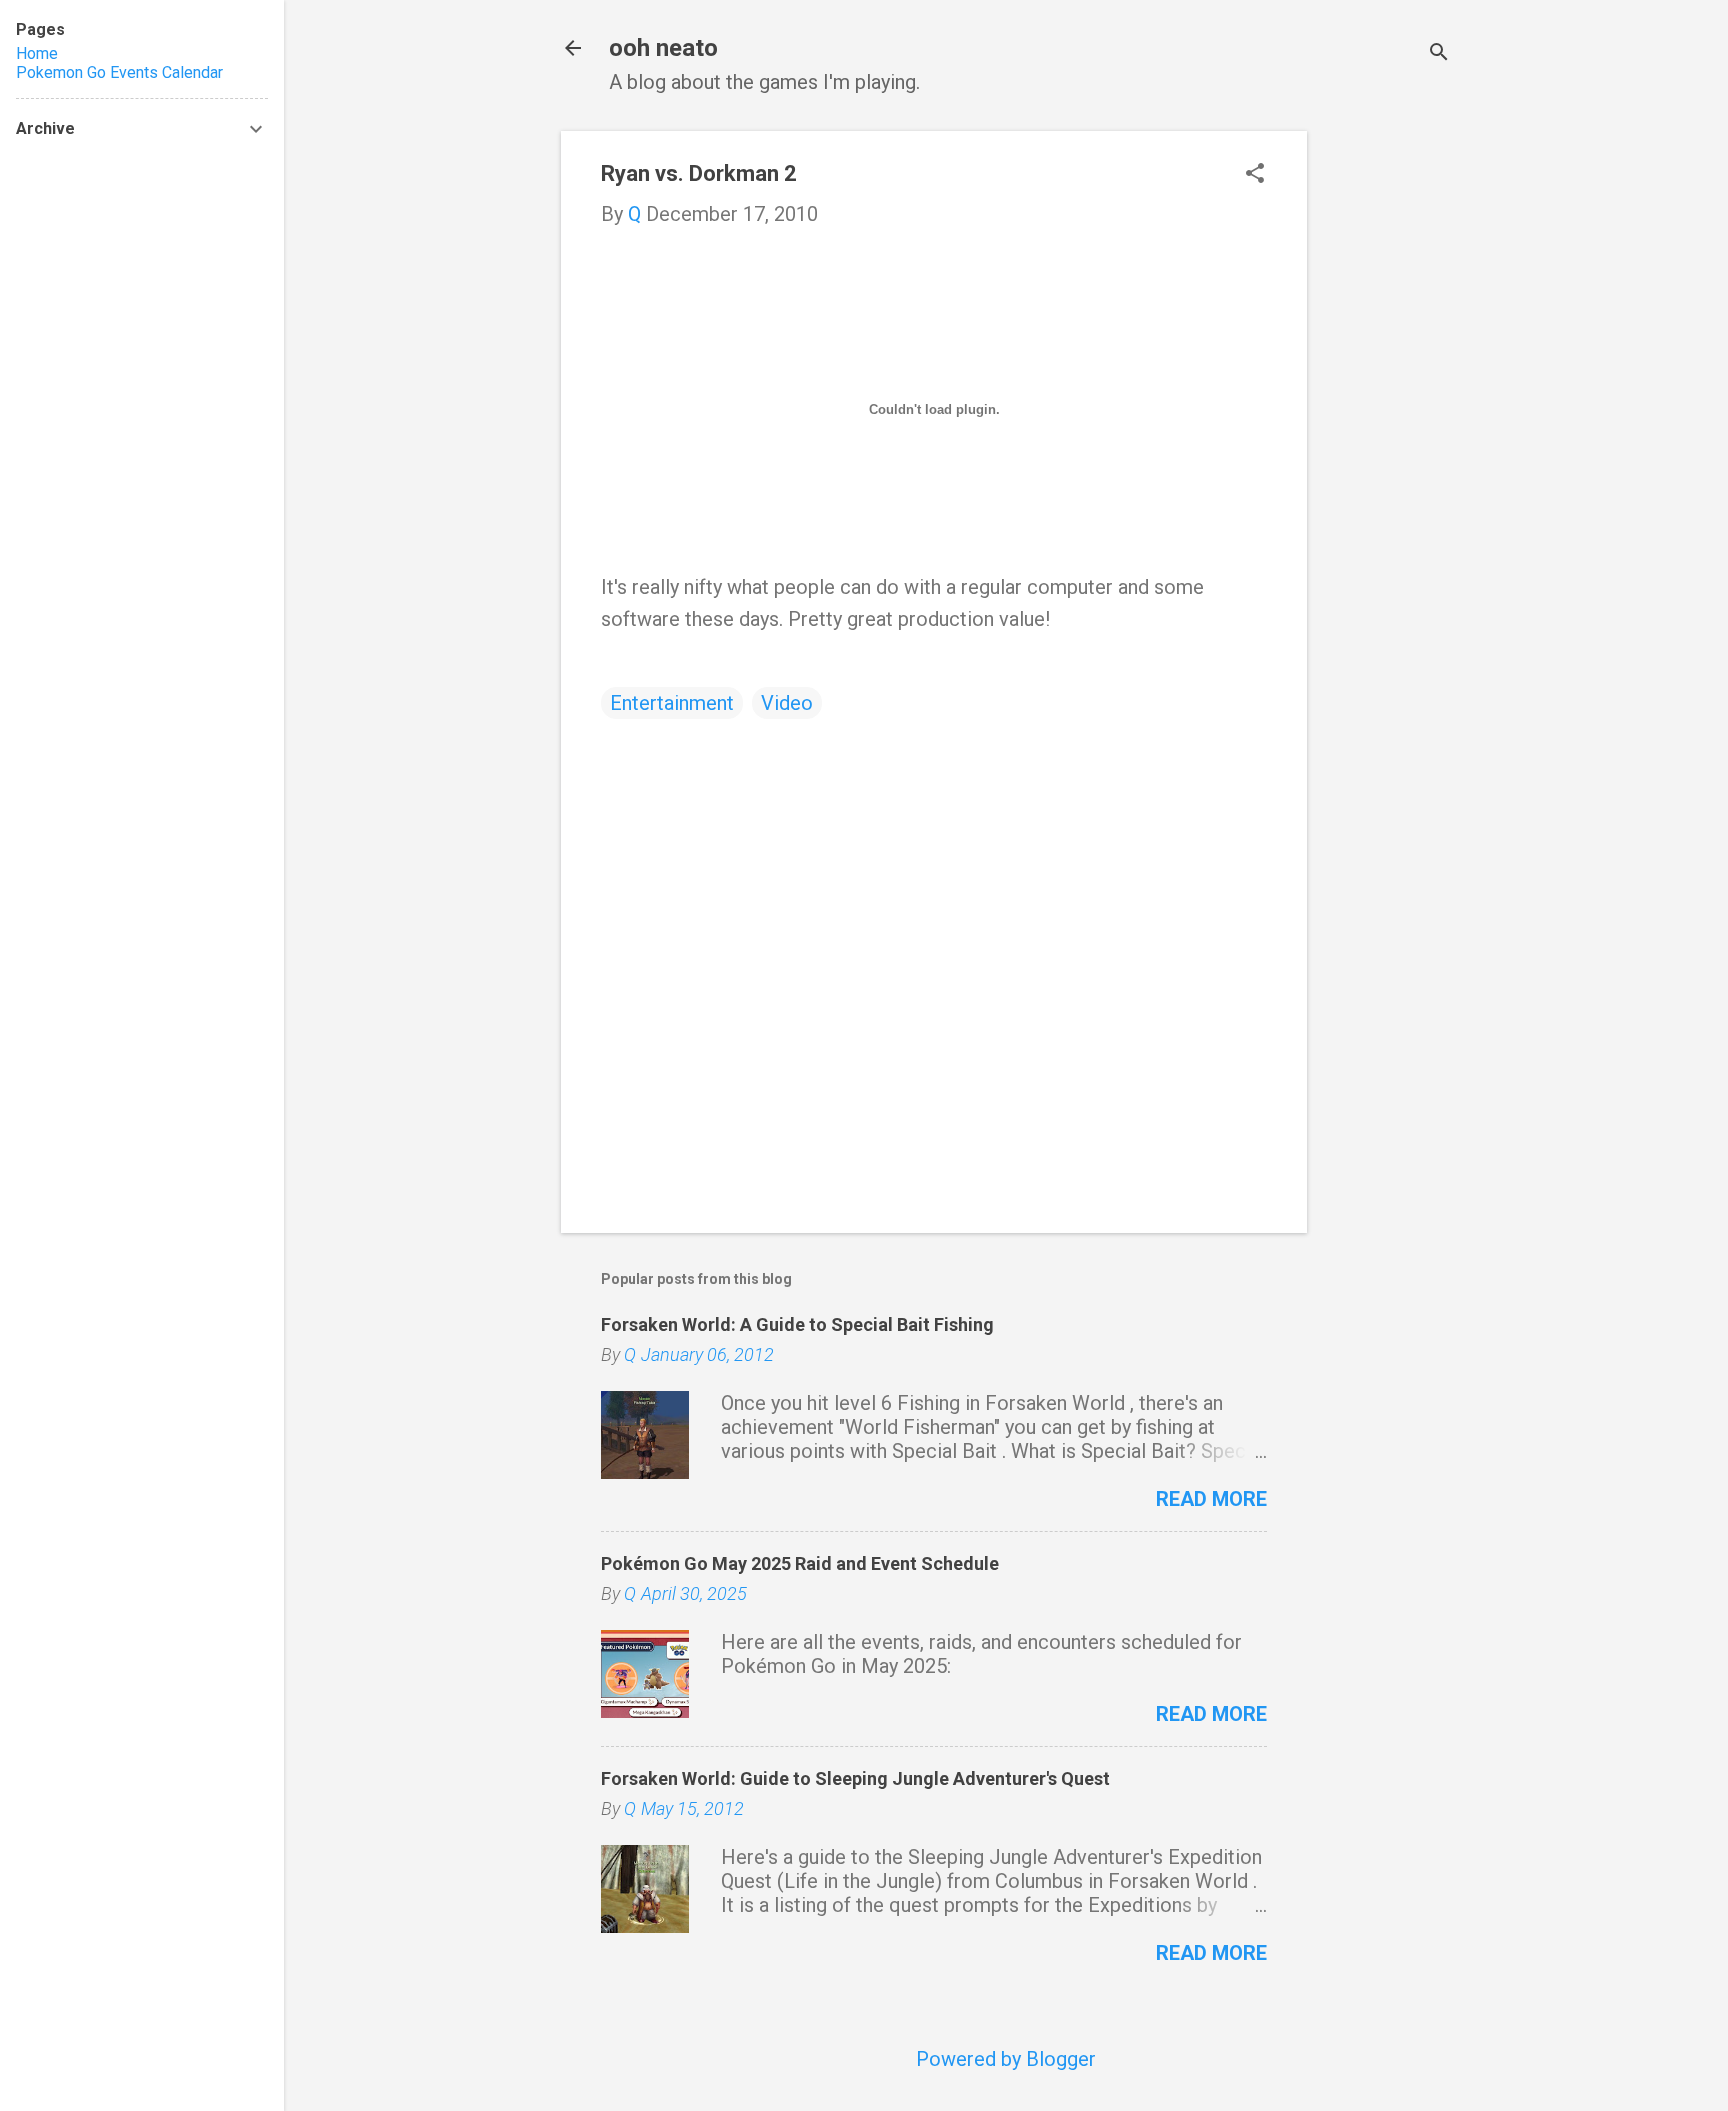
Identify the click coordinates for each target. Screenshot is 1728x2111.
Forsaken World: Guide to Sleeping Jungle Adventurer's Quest (855, 1778)
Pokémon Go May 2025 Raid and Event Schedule (800, 1563)
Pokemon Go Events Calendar (119, 72)
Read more (1211, 1499)
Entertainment (672, 703)
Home (37, 53)
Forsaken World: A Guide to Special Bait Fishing (797, 1324)
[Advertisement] (1387, 431)
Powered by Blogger (1006, 2059)
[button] (1255, 175)
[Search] (1439, 54)
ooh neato (663, 48)
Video (787, 703)
